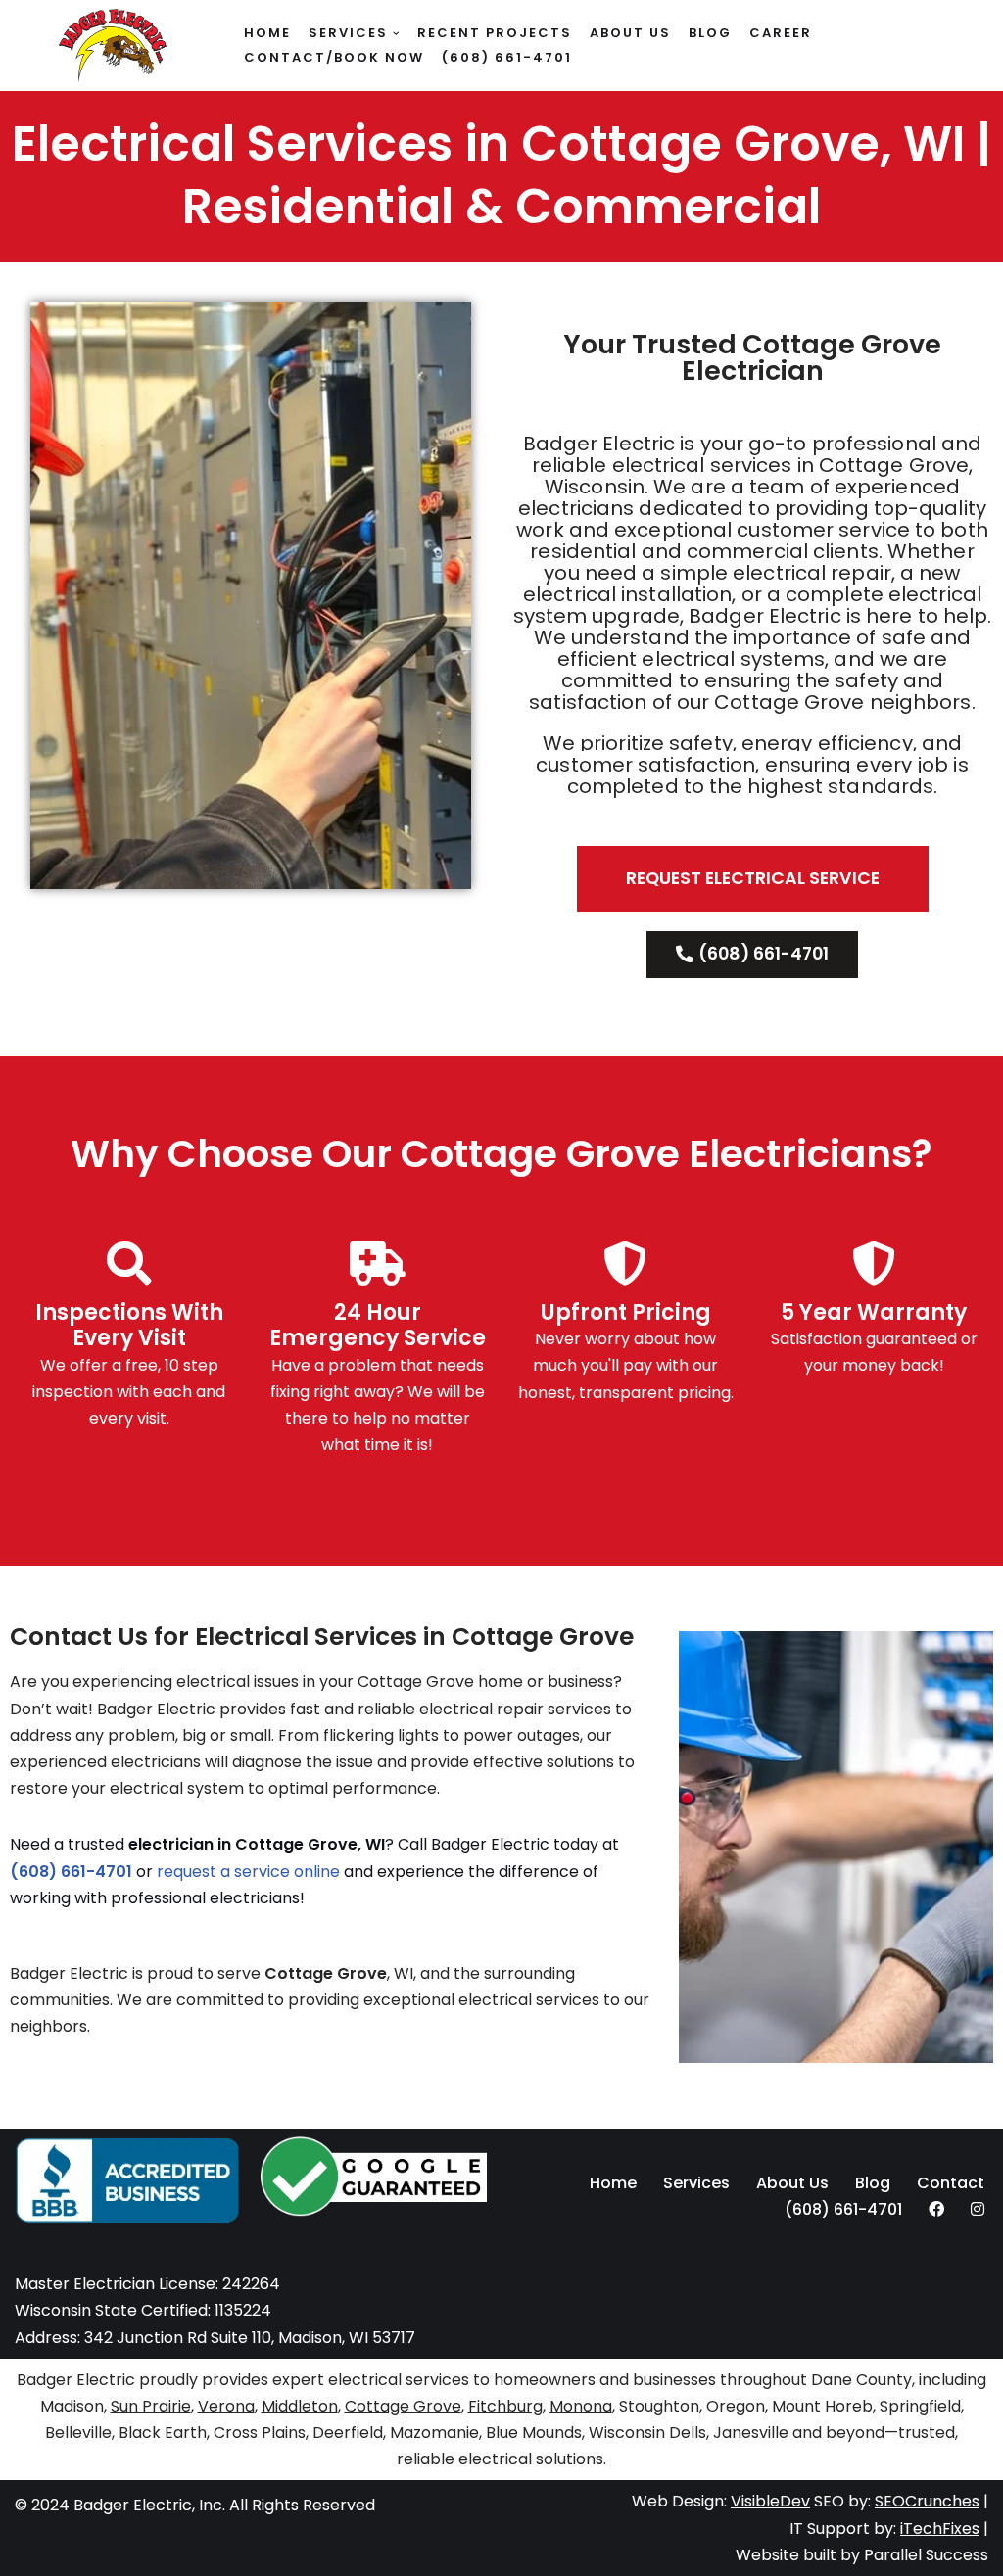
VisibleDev (770, 2501)
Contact (951, 2183)
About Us (630, 33)
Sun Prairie (151, 2406)
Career (781, 33)
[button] (396, 34)
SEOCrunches (927, 2501)
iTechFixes (940, 2529)
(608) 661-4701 (507, 57)
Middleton (300, 2406)
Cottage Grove (403, 2406)
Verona (226, 2406)
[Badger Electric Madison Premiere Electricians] (113, 48)
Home (267, 33)
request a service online (248, 1872)
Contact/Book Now (334, 57)
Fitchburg (505, 2406)
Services (696, 2183)
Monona (581, 2406)
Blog (710, 33)
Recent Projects (495, 33)
